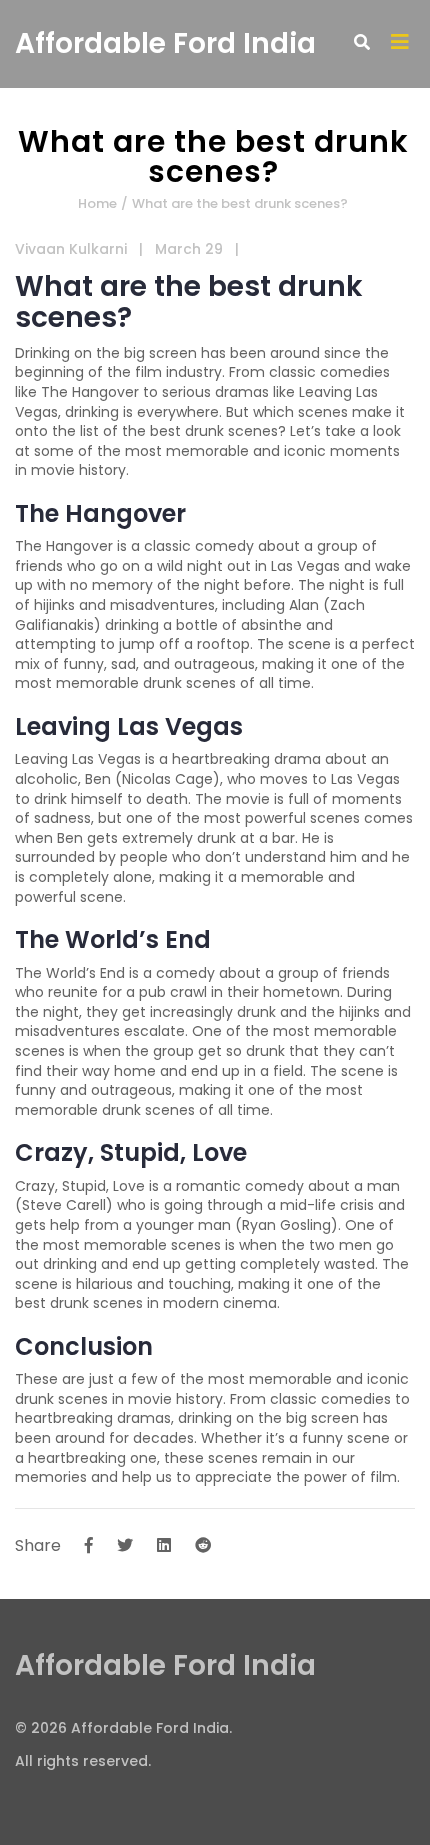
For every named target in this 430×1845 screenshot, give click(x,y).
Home (97, 203)
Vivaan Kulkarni (71, 249)
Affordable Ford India (165, 43)
